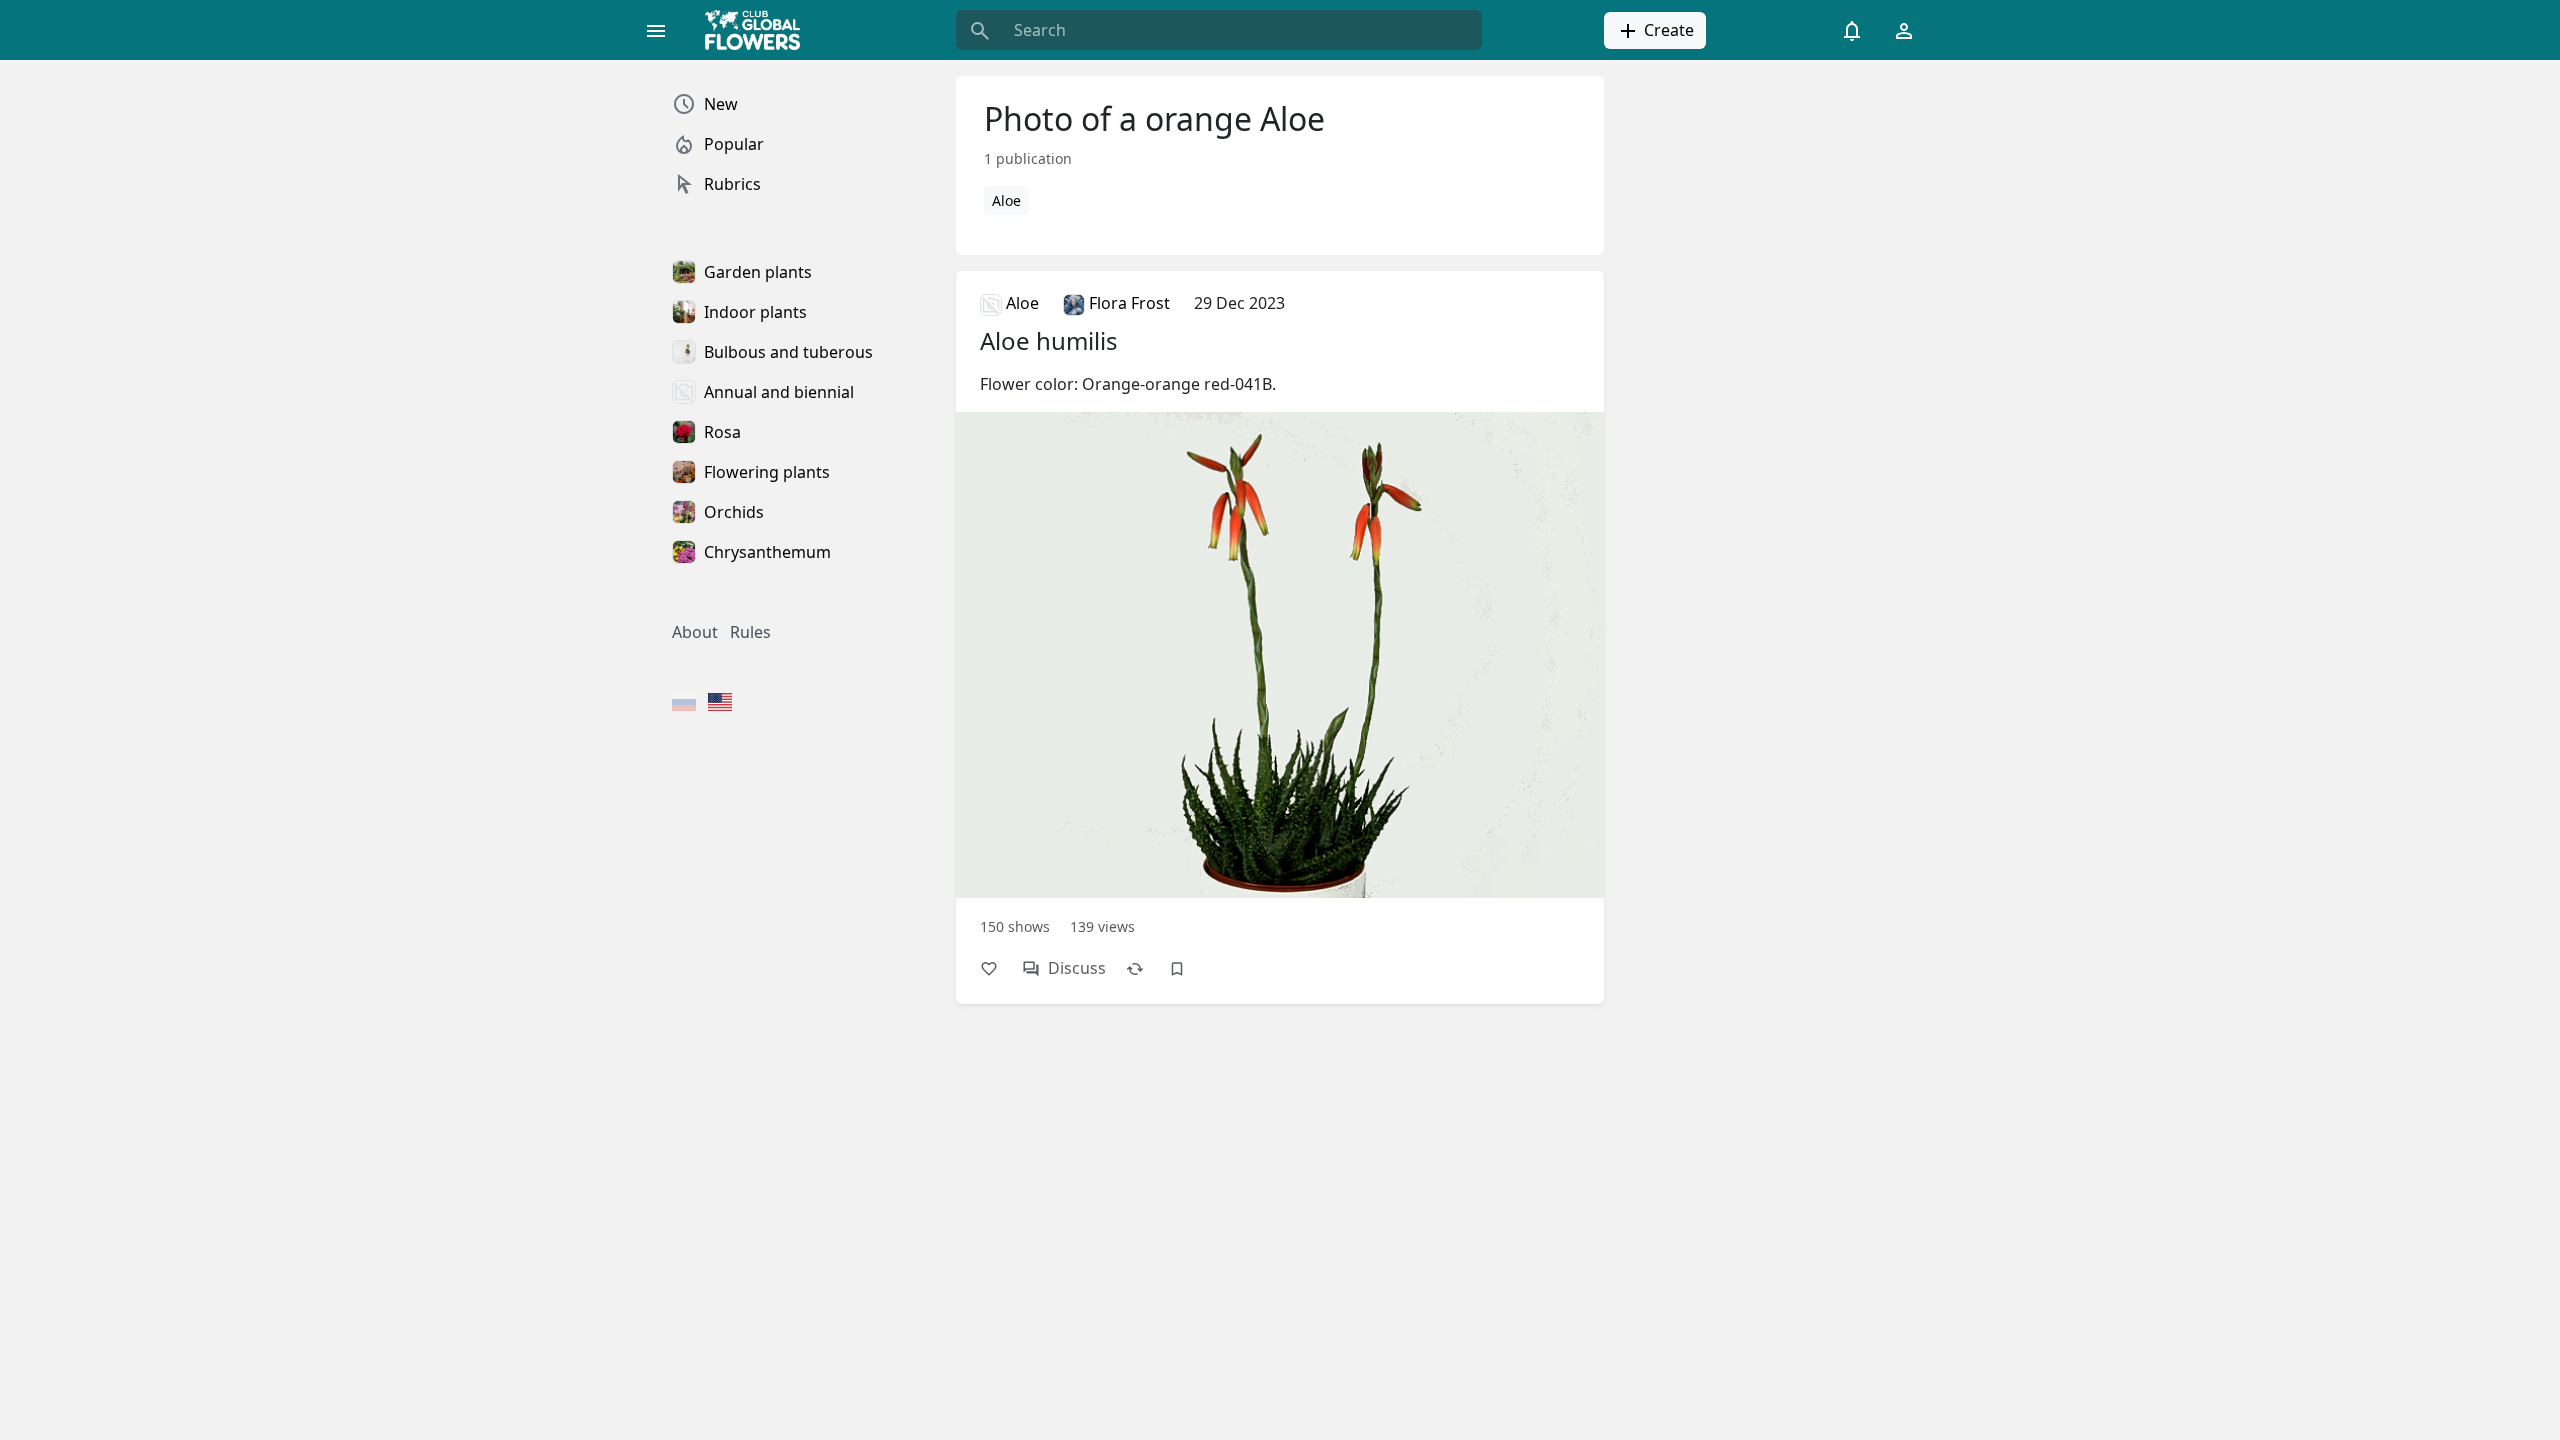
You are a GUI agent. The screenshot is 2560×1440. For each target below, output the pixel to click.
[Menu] (656, 30)
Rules (750, 632)
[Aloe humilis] (1280, 612)
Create (1667, 30)
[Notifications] (1852, 30)
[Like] (999, 968)
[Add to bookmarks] (1187, 968)
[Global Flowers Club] (759, 30)
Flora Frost (1127, 303)
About (695, 632)
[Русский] (684, 704)
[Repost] (1145, 968)
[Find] (980, 30)
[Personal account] (1904, 30)
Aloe (1006, 200)
